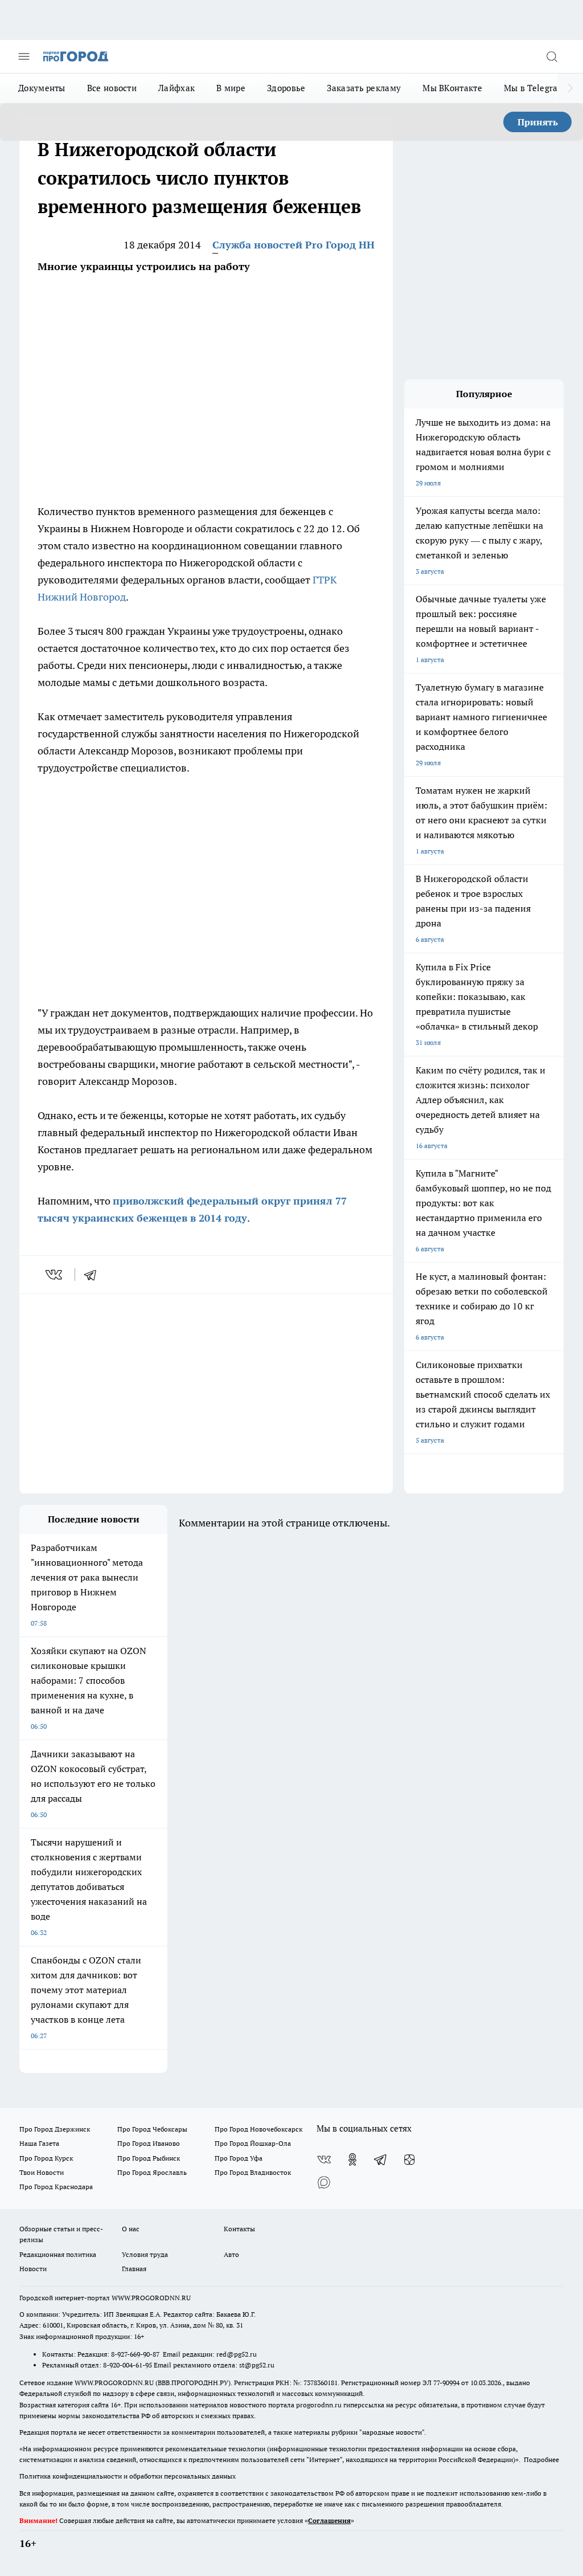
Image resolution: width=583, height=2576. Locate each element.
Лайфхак (176, 88)
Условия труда (145, 2254)
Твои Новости (42, 2172)
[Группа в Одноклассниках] (352, 2159)
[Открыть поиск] (552, 56)
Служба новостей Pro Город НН (293, 245)
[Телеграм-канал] (381, 2159)
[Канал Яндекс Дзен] (409, 2159)
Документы (42, 88)
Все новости (112, 88)
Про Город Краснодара (56, 2187)
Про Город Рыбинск (149, 2158)
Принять (538, 122)
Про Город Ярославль (152, 2172)
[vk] (55, 1275)
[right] (570, 88)
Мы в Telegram (535, 88)
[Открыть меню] (24, 56)
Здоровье (286, 88)
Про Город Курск (46, 2158)
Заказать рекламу (364, 88)
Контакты (239, 2229)
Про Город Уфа (239, 2158)
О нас (131, 2229)
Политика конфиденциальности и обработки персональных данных (128, 2476)
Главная (134, 2269)
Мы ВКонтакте (452, 88)
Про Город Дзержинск (55, 2129)
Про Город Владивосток (253, 2172)
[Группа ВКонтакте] (324, 2159)
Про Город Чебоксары (152, 2129)
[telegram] (94, 1275)
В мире (231, 88)
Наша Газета (39, 2143)
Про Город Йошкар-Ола (253, 2143)
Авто (231, 2254)
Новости (33, 2269)
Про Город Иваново (149, 2143)
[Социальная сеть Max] (324, 2182)
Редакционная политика (58, 2254)
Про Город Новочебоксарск (258, 2129)
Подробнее (541, 2459)
